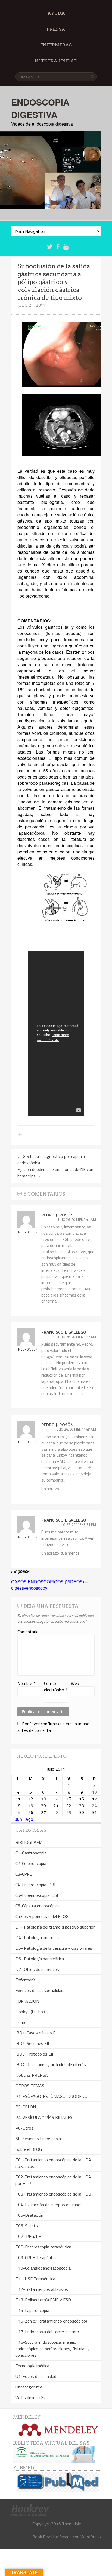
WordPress (91, 2537)
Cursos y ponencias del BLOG (42, 1916)
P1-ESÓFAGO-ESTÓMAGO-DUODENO (52, 2096)
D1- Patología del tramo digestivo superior (55, 1927)
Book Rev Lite (45, 2537)
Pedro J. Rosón (57, 1215)
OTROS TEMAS (30, 2086)
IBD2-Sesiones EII (32, 2043)
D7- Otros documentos (37, 1969)
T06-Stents (27, 2226)
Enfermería (26, 1980)
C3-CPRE (24, 1874)
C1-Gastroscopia (31, 1853)
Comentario (29, 1632)
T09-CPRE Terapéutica (37, 2257)
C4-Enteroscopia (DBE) (37, 1885)
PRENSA (56, 29)
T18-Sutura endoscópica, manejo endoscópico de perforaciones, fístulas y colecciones (53, 2349)
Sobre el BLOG (29, 2149)
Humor (22, 2022)
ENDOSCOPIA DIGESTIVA (40, 108)
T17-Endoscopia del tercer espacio (47, 2332)
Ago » (31, 1819)
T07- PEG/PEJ (29, 2236)
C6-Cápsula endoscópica (38, 1906)
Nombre (26, 1683)
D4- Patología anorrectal (38, 1937)
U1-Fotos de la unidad (36, 2376)
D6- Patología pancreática (40, 1959)
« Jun (17, 1819)
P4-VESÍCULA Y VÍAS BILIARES (44, 2117)
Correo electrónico (56, 1686)
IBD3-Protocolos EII (34, 2054)
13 (43, 1799)
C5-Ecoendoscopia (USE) (38, 1895)
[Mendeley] (58, 2430)
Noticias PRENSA (32, 2075)
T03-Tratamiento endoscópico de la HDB (53, 2194)
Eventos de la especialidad (39, 1990)
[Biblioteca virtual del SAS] (54, 2462)
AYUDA (56, 13)
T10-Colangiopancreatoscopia (43, 2268)
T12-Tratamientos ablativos (42, 2289)
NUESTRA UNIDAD (56, 61)
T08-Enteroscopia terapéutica (43, 2247)
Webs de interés (30, 2397)
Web (75, 1683)
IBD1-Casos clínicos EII (37, 2033)
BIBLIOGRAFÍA (29, 1842)
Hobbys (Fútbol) (30, 2012)
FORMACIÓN (27, 2001)
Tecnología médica (32, 2366)
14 (56, 1799)
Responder (28, 1232)
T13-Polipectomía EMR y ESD (43, 2300)
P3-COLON (26, 2107)
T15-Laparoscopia (32, 2310)
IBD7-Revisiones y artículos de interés (51, 2064)
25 (18, 1812)
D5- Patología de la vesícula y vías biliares (54, 1948)
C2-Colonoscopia (31, 1863)
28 (56, 1812)
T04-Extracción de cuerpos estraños (49, 2205)
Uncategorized (29, 2387)
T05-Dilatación (29, 2215)
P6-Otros (24, 2128)
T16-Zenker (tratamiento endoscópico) (51, 2321)
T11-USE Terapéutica (35, 2279)
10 (94, 1792)
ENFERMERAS (56, 45)
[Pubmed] (58, 2482)
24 (94, 1806)
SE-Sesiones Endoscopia (38, 2139)
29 (69, 1812)
